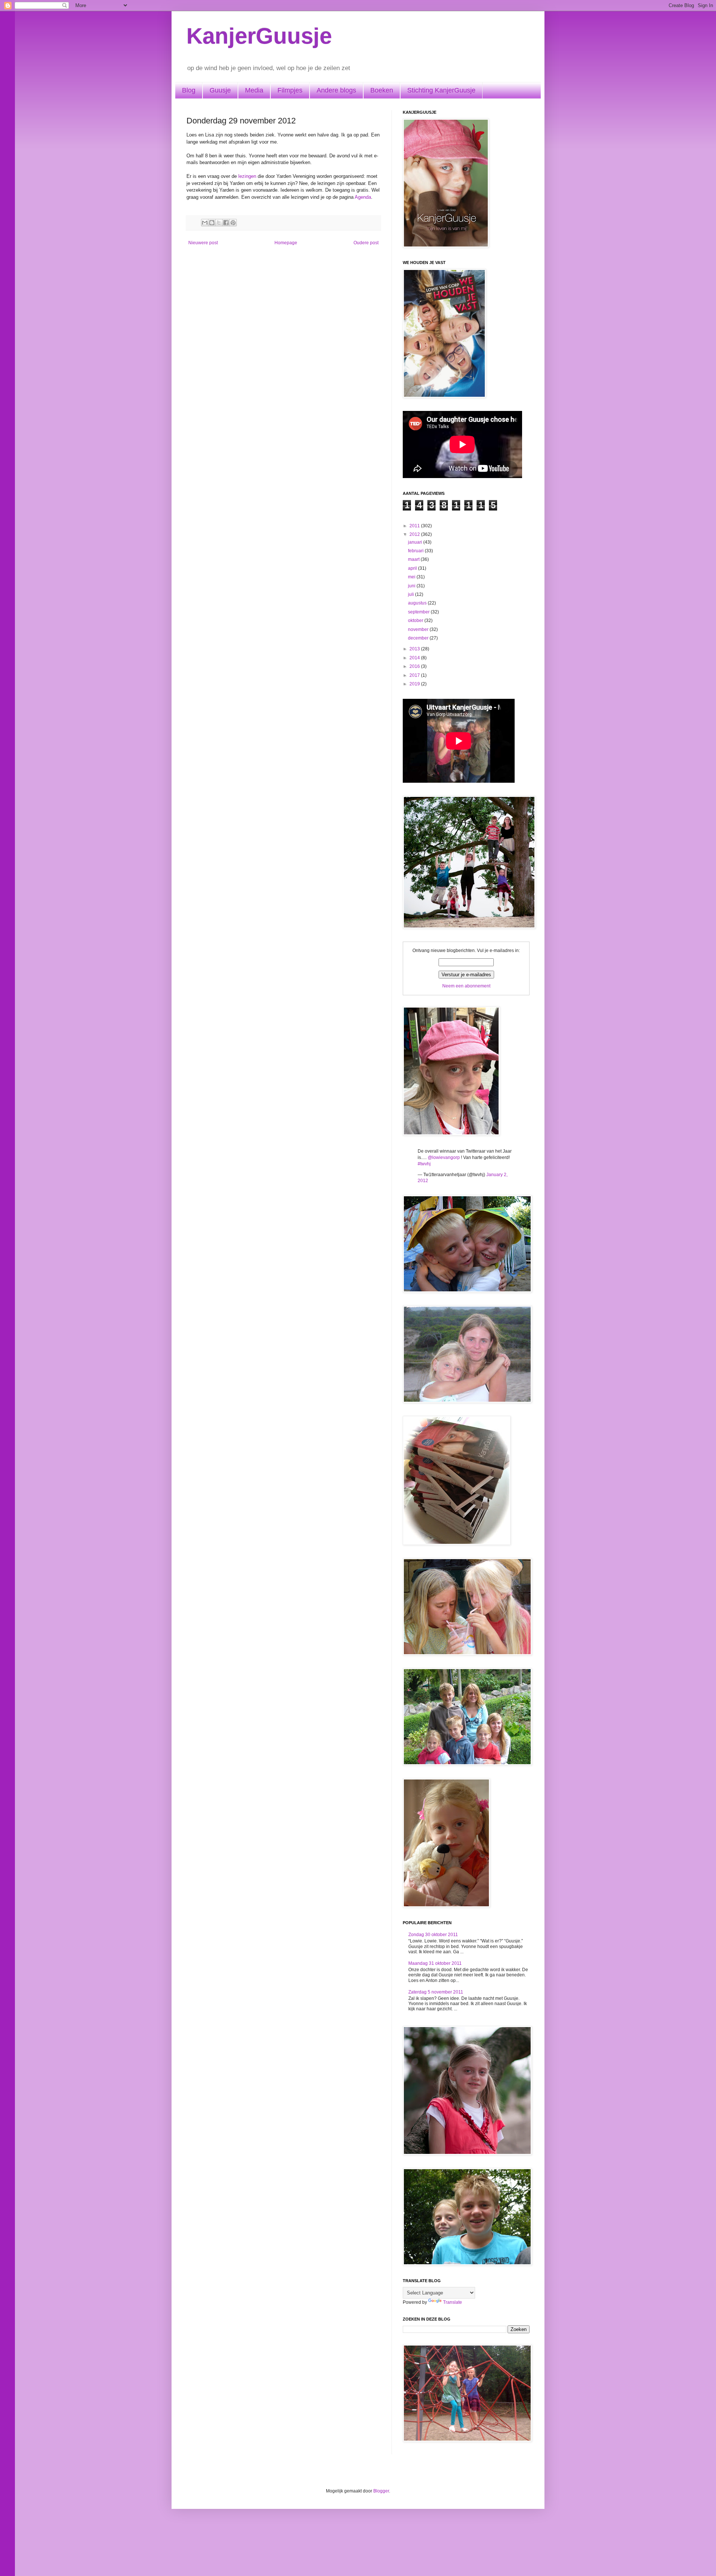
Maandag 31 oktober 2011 (435, 1963)
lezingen (247, 176)
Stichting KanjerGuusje (441, 90)
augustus (418, 603)
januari (416, 542)
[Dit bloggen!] (212, 223)
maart (414, 559)
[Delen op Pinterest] (233, 223)
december (419, 638)
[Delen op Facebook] (226, 223)
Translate (453, 2302)
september (419, 612)
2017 (415, 675)
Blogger (381, 2491)
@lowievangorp (444, 1157)
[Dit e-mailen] (205, 223)
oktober (416, 621)
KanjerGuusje (259, 36)
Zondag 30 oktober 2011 (433, 1935)
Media (254, 90)
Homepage (286, 243)
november (419, 629)
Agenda (363, 197)
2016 (415, 666)
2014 (415, 658)
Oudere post (366, 243)
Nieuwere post (203, 243)
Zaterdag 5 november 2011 (436, 1992)
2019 (415, 684)
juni (412, 586)
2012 (415, 534)
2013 (415, 649)
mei (412, 577)
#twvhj (424, 1164)
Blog (189, 90)
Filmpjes (290, 90)
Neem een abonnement (466, 986)
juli (412, 594)
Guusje (220, 90)
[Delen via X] (219, 223)
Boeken (382, 90)
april (413, 568)
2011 (415, 526)
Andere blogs (336, 90)
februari (416, 551)
